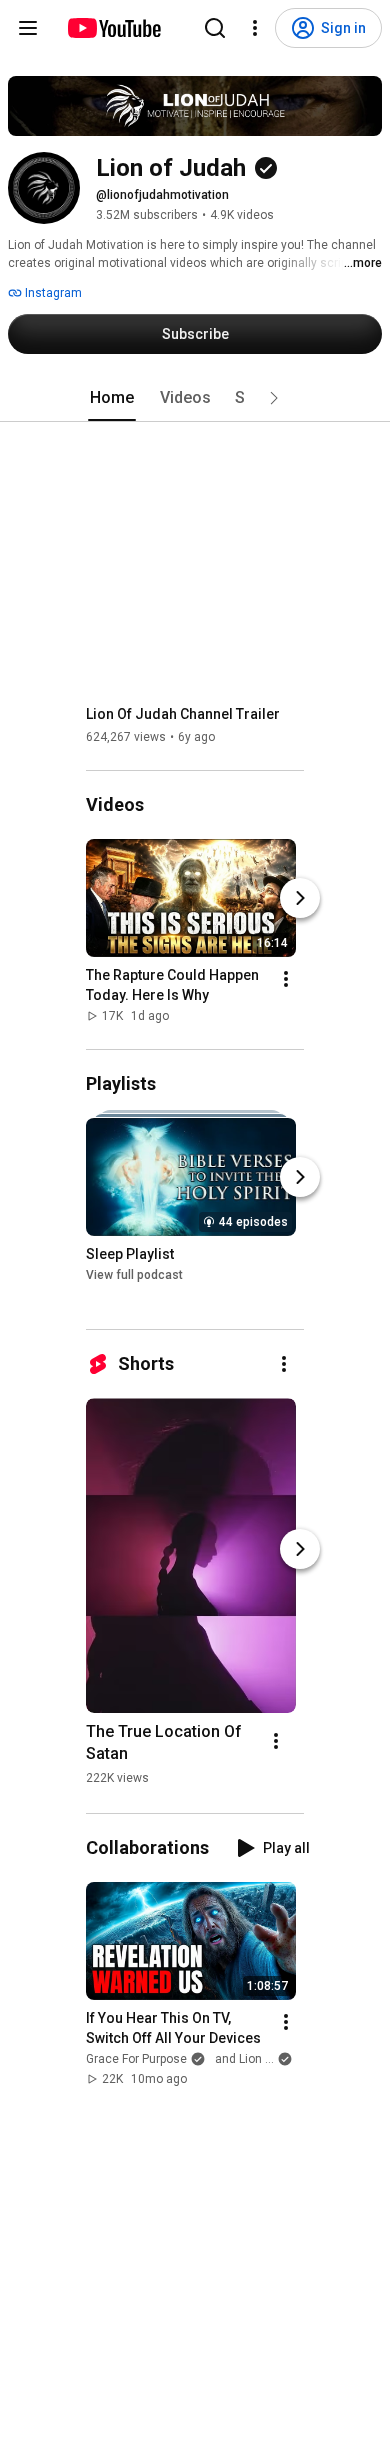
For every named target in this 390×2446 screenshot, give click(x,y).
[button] (274, 398)
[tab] (112, 398)
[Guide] (28, 28)
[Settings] (255, 28)
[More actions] (286, 979)
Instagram (52, 293)
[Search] (215, 28)
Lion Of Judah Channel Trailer (183, 714)
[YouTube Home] (113, 28)
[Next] (300, 898)
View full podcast (134, 1276)
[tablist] (195, 398)
